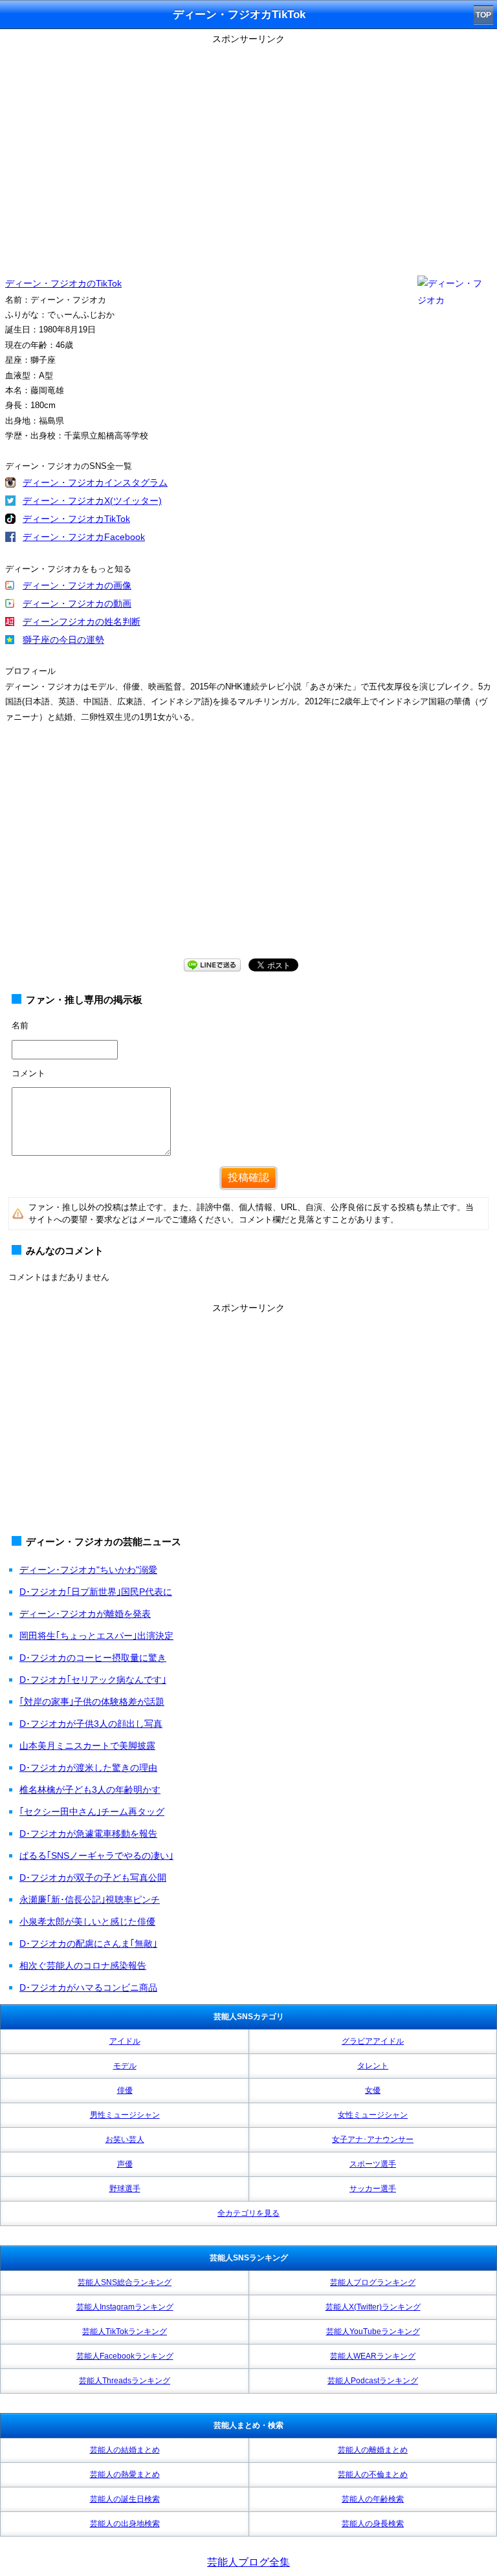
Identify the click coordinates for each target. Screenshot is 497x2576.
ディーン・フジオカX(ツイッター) (92, 501)
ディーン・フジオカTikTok (76, 519)
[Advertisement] (248, 853)
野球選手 (125, 2189)
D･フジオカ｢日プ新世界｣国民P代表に (96, 1592)
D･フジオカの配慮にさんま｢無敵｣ (88, 1943)
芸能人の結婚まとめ (125, 2450)
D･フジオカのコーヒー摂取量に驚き (93, 1658)
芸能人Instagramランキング (125, 2307)
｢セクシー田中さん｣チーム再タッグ (92, 1812)
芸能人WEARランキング (373, 2356)
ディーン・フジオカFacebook (84, 537)
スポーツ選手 (373, 2164)
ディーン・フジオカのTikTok (63, 283)
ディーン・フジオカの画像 (77, 585)
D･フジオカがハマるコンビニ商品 (88, 1987)
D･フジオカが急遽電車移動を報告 (88, 1834)
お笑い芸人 (125, 2139)
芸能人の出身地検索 (125, 2524)
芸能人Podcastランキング (373, 2381)
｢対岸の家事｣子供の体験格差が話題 (92, 1702)
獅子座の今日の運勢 (63, 640)
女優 (373, 2090)
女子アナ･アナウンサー (373, 2139)
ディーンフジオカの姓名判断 (82, 622)
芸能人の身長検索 (373, 2524)
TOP (483, 15)
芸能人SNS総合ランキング (125, 2282)
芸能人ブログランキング (373, 2282)
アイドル (125, 2041)
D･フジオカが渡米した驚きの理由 (88, 1768)
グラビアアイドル (373, 2041)
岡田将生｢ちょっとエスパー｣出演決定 (96, 1636)
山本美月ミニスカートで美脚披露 (87, 1746)
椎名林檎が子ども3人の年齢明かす (90, 1790)
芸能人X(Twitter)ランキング (373, 2307)
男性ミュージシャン (125, 2115)
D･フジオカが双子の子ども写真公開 (93, 1878)
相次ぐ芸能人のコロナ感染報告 (83, 1965)
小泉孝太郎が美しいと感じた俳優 (87, 1921)
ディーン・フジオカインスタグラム (95, 482)
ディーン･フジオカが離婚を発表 (85, 1614)
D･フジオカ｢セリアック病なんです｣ (93, 1680)
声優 (125, 2164)
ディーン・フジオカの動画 (77, 603)
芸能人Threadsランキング (125, 2381)
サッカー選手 (373, 2189)
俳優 (125, 2090)
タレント (373, 2066)
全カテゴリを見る (248, 2213)
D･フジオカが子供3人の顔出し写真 (91, 1724)
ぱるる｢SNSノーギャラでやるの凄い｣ (96, 1856)
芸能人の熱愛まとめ (125, 2474)
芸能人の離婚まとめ (373, 2450)
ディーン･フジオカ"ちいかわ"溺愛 (88, 1570)
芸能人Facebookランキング (125, 2356)
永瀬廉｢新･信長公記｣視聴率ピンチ (90, 1900)
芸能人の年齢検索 (373, 2499)
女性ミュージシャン (373, 2115)
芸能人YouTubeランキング (373, 2332)
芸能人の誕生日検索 (125, 2499)
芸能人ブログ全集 (248, 2562)
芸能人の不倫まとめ (373, 2474)
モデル (125, 2066)
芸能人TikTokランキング (125, 2332)
